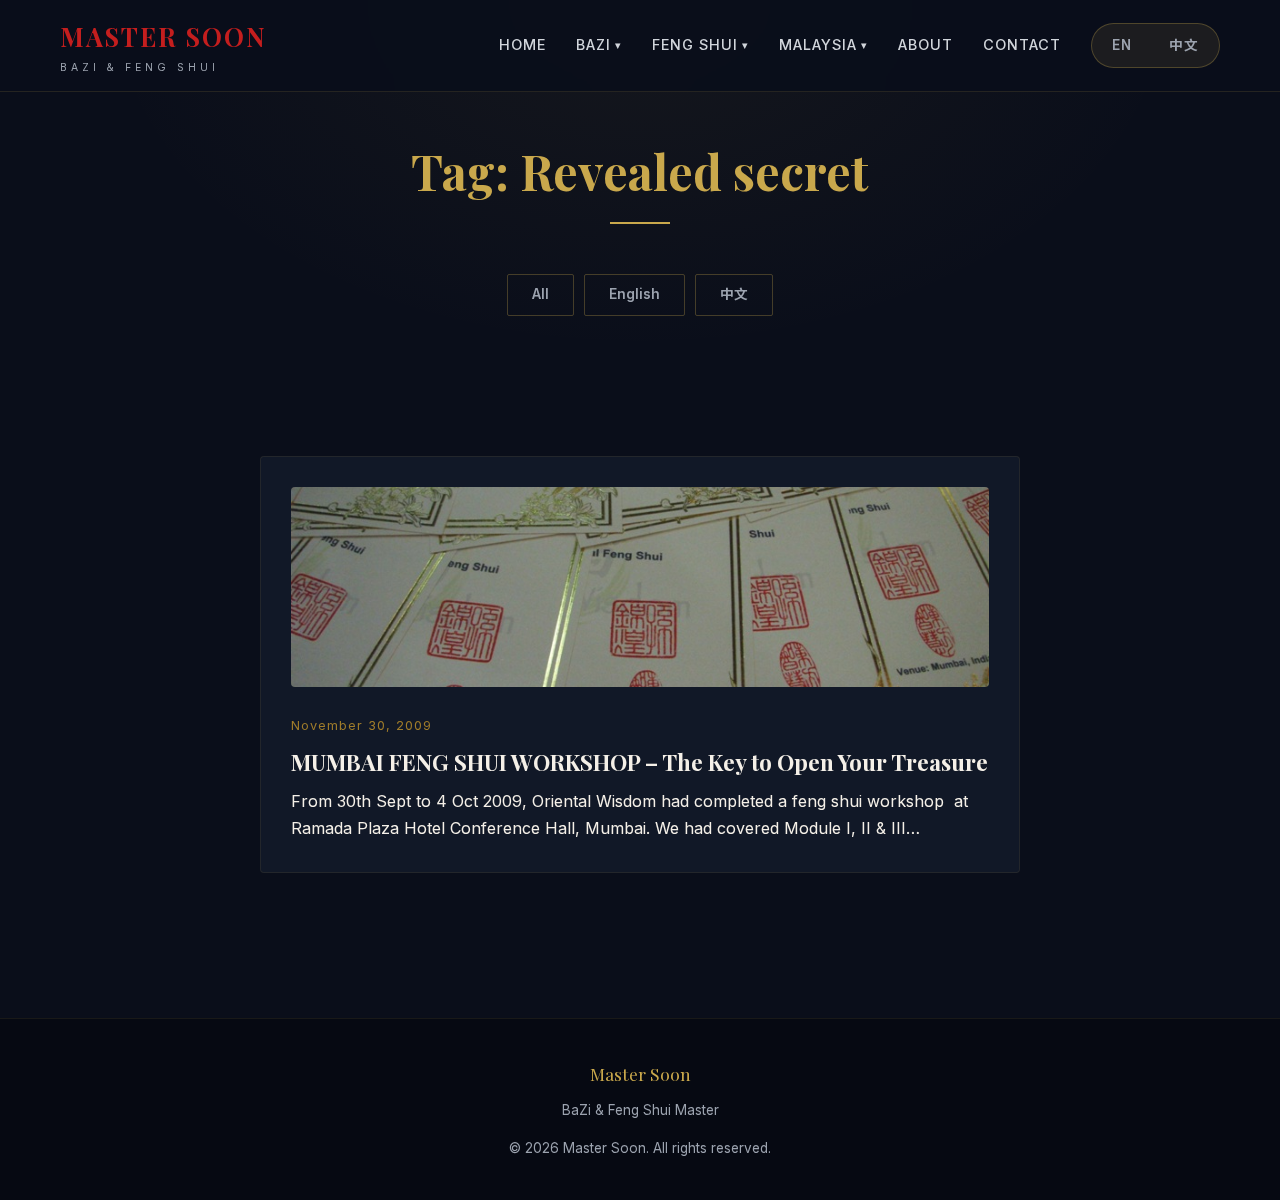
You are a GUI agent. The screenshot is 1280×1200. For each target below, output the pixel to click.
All (540, 294)
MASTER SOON (163, 46)
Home (522, 44)
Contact (1022, 44)
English (634, 294)
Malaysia (823, 44)
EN (1122, 45)
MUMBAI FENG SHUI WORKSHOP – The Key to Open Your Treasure (639, 762)
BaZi (599, 44)
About (925, 44)
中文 (1184, 45)
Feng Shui (700, 44)
